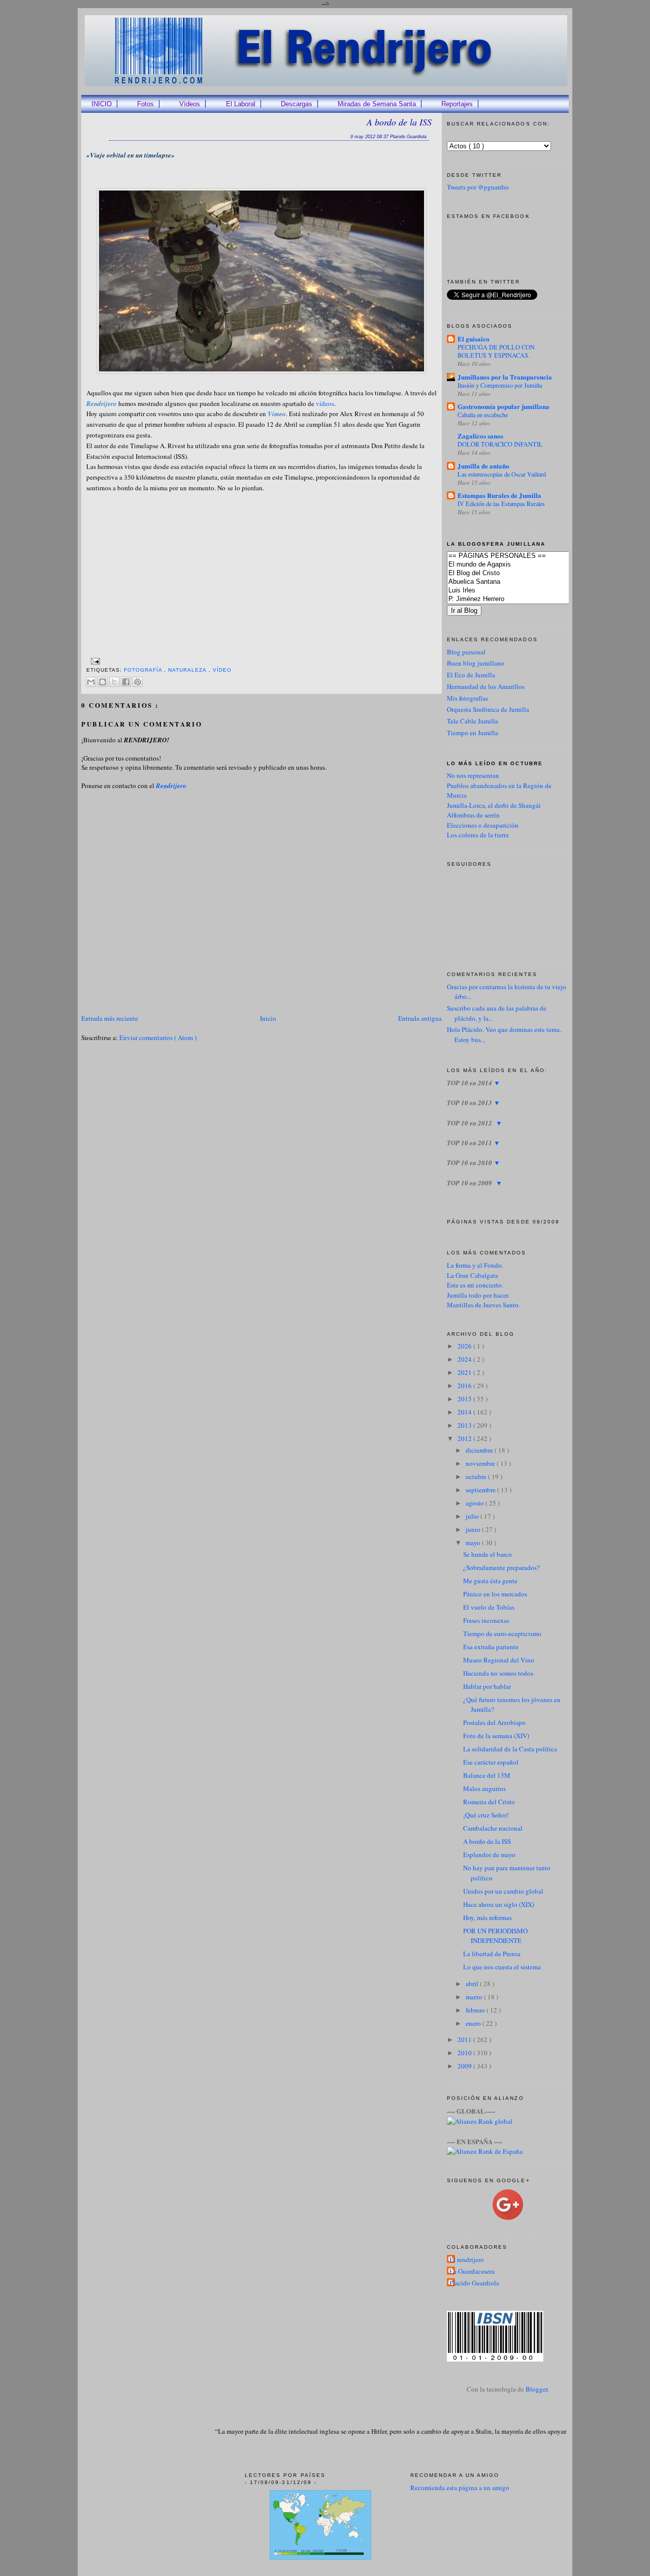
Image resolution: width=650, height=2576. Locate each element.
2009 (465, 2066)
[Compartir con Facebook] (126, 682)
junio (474, 1529)
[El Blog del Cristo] (523, 573)
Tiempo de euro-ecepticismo (502, 1633)
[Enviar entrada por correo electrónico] (94, 661)
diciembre (480, 1450)
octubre (477, 1477)
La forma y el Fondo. (475, 1265)
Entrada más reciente (110, 1018)
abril (473, 1984)
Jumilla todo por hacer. (478, 1295)
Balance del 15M (487, 1775)
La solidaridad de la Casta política (510, 1749)
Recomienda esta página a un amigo (460, 2488)
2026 (465, 1346)
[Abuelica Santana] (523, 582)
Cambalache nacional (493, 1828)
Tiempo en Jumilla (473, 733)
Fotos (145, 104)
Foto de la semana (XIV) (496, 1736)
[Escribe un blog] (103, 682)
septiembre (481, 1490)
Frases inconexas (486, 1620)
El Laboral (241, 104)
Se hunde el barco (487, 1554)
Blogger (537, 2389)
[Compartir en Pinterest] (138, 682)
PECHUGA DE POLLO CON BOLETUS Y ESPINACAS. (496, 351)
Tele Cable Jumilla (473, 721)
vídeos (325, 403)
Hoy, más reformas (487, 1918)
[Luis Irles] (523, 591)
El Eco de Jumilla (471, 675)
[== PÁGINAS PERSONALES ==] (523, 556)
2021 (465, 1372)
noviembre (481, 1463)
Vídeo (222, 670)
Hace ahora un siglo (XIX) (499, 1904)
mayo (474, 1543)
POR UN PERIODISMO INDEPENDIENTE (495, 1936)
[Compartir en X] (114, 682)
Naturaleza (188, 670)
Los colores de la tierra (478, 835)
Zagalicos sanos (480, 436)
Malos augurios (484, 1788)
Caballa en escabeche (483, 415)
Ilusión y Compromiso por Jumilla (500, 385)
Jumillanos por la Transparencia (505, 377)
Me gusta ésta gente (490, 1581)
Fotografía (144, 670)
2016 (465, 1386)
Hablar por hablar (487, 1686)
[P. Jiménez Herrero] (523, 599)
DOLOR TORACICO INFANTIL (500, 444)
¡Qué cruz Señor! (486, 1815)
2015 (465, 1399)
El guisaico (474, 339)
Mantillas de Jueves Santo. (483, 1305)
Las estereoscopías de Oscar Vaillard (502, 474)
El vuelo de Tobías (489, 1607)
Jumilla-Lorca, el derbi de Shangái (494, 805)
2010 (465, 2053)
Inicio (268, 1018)
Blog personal (466, 652)
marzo (475, 1997)
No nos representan (473, 775)
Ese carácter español (491, 1762)
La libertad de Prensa (492, 1954)
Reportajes (457, 104)
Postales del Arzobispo (494, 1722)
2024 (465, 1359)
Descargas (297, 104)
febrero (476, 2010)
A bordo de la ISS (399, 122)
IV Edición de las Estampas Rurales (501, 504)
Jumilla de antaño (483, 466)
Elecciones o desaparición (483, 825)
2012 (465, 1438)
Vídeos (190, 104)
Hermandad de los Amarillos (486, 686)
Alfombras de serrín (473, 815)
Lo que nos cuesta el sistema (502, 1967)
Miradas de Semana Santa (377, 104)
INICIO (102, 104)
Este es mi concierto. (475, 1285)
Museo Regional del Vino (499, 1660)
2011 (465, 2039)
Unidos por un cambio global (503, 1891)
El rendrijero (467, 2259)
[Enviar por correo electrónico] (91, 682)
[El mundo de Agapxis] (523, 565)
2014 (465, 1412)
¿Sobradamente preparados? (501, 1567)
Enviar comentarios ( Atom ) (158, 1038)
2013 (465, 1425)
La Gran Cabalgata (473, 1275)
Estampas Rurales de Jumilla (499, 495)
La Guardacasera (472, 2271)
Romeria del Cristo (489, 1802)
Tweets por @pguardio (478, 187)
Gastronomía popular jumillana (503, 406)
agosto (476, 1503)
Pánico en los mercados (495, 1594)
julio (473, 1516)
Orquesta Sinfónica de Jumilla (488, 709)
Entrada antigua (420, 1018)
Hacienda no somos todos (498, 1673)
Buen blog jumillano (476, 663)
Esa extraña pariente (491, 1647)
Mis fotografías (467, 698)
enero (474, 2023)
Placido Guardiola (474, 2283)
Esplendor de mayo (489, 1855)
